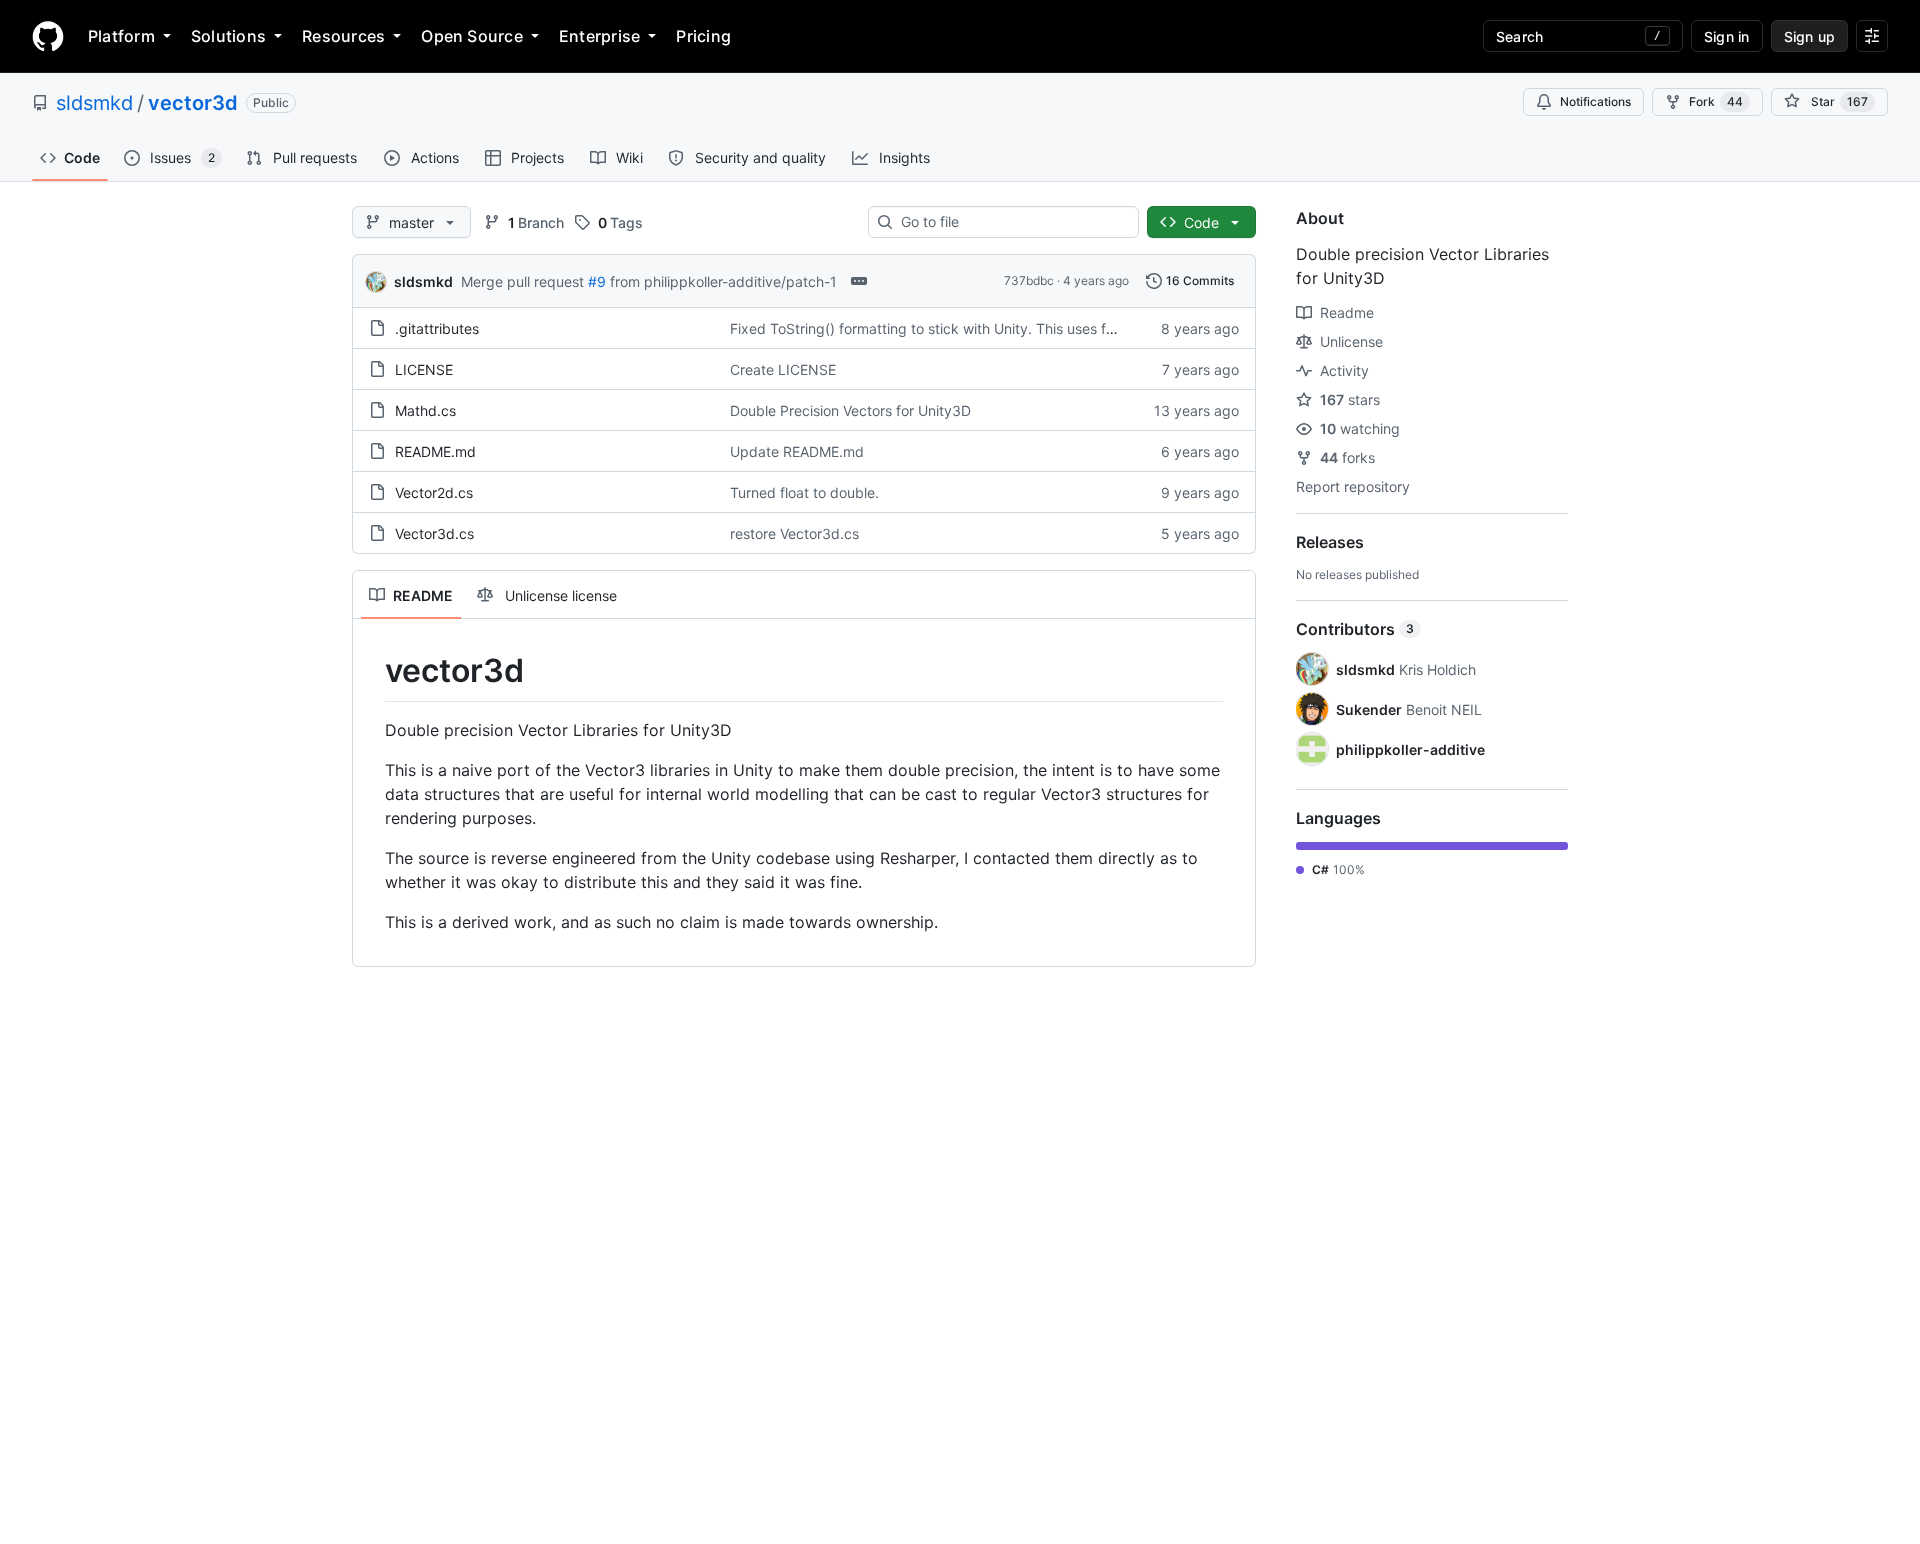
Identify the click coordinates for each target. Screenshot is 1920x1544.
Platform (121, 36)
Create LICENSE (783, 369)
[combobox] (1011, 222)
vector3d (193, 103)
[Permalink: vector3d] (371, 671)
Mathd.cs (425, 410)
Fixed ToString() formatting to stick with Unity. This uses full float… (947, 328)
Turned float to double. (804, 492)
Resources (343, 36)
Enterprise (599, 36)
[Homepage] (48, 36)
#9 (597, 281)
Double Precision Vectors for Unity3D (850, 410)
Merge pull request (522, 281)
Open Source (472, 36)
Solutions (228, 36)
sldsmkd (94, 103)
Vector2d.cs (434, 492)
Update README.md (797, 451)
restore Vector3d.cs (794, 533)
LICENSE (424, 369)
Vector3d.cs (434, 533)
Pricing (703, 36)
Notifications (1595, 101)
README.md (435, 451)
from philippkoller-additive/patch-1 (723, 281)
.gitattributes (437, 328)
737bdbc (1029, 280)
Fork (1716, 101)
